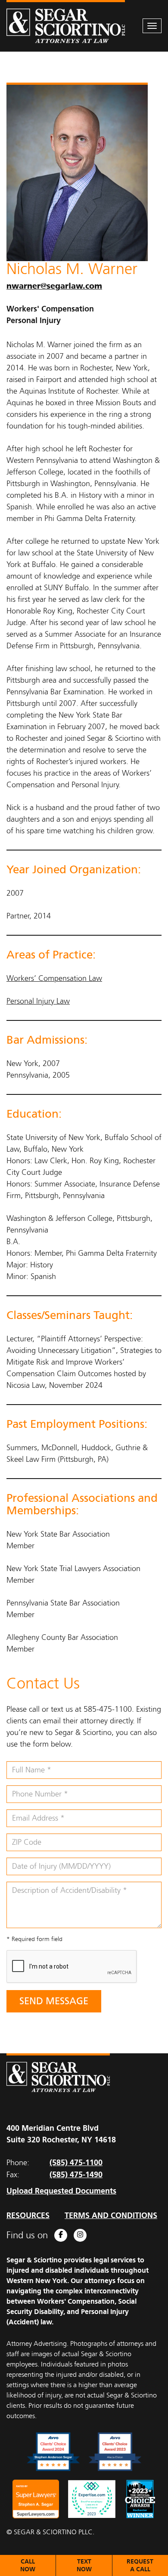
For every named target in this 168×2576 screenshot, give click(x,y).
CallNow (28, 2565)
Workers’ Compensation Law (54, 978)
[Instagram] (80, 2235)
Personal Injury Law (38, 1001)
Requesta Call (140, 2565)
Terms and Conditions (111, 2215)
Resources (28, 2215)
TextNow (84, 2565)
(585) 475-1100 (76, 2162)
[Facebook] (61, 2235)
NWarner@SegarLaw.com (54, 286)
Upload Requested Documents (61, 2191)
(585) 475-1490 (76, 2174)
